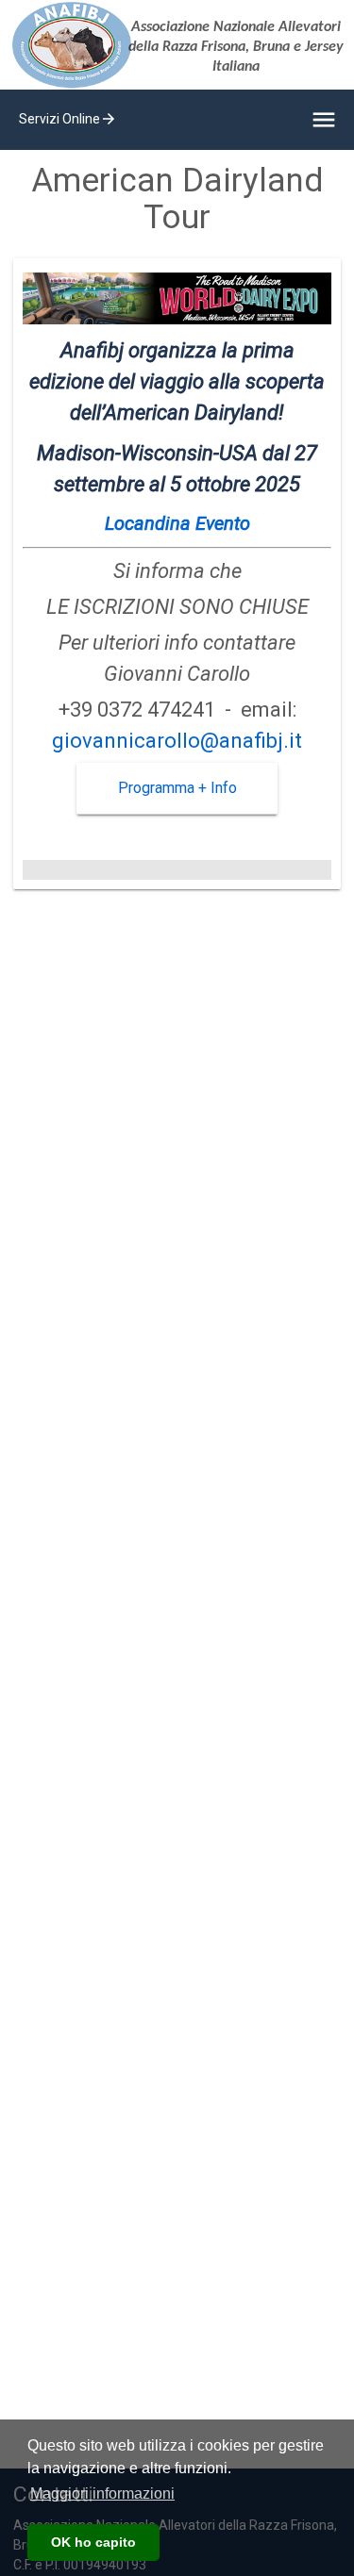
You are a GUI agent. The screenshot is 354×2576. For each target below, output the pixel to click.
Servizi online (68, 119)
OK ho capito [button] (93, 2542)
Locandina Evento (177, 523)
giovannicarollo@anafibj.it (177, 741)
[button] (102, 2494)
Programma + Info (177, 788)
